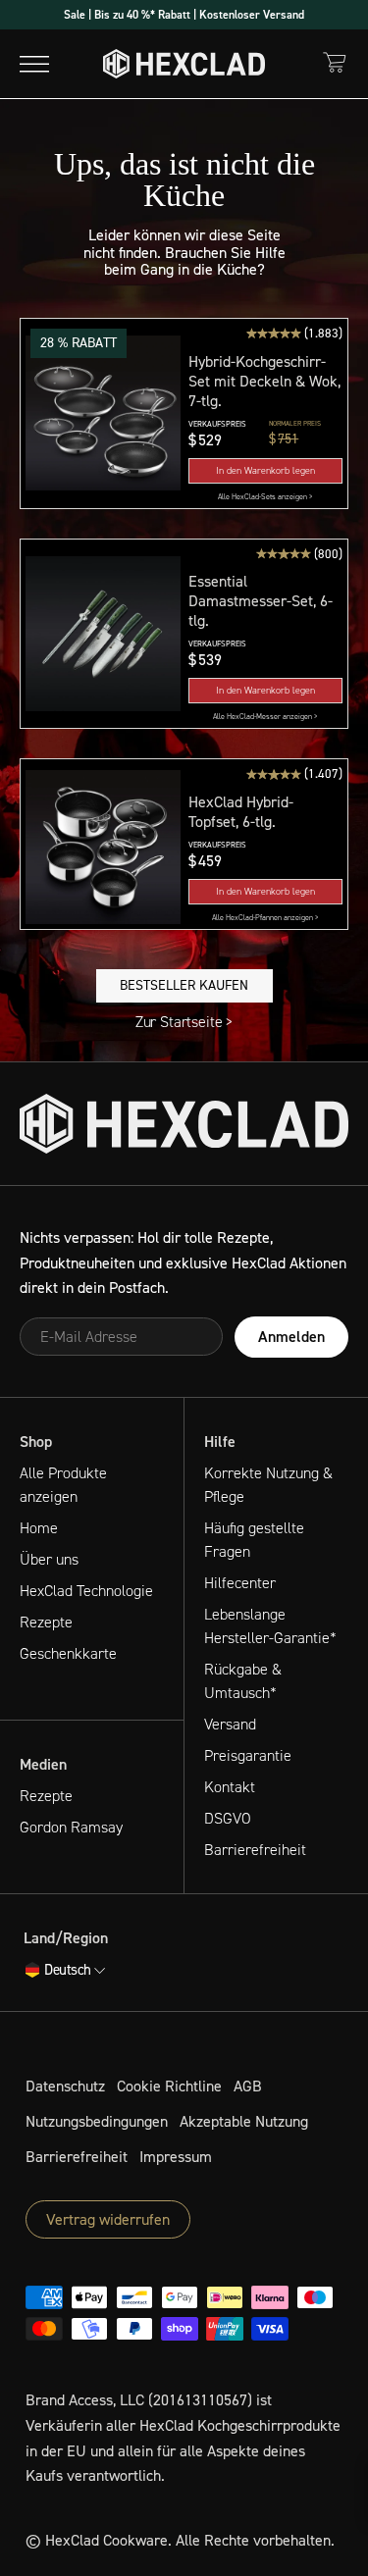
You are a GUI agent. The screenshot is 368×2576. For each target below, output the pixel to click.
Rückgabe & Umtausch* (243, 1681)
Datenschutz (65, 2086)
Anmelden (291, 1337)
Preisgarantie (248, 1755)
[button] (103, 413)
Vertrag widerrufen (108, 2219)
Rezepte (46, 1622)
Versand (230, 1724)
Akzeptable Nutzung (244, 2121)
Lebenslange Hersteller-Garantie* (270, 1626)
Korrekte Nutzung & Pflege (268, 1485)
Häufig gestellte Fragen (254, 1540)
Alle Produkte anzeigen (63, 1485)
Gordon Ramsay (71, 1827)
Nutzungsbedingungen (97, 2121)
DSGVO (228, 1818)
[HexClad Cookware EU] (184, 1124)
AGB (248, 2086)
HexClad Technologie (86, 1591)
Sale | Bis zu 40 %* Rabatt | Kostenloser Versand (184, 15)
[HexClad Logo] (184, 64)
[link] (266, 497)
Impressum (176, 2157)
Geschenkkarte (68, 1653)
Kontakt (230, 1787)
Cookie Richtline (169, 2086)
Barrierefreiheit (255, 1850)
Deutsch (68, 1971)
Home (39, 1528)
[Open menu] (34, 64)
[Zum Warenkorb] (335, 62)
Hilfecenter (240, 1583)
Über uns (49, 1559)
